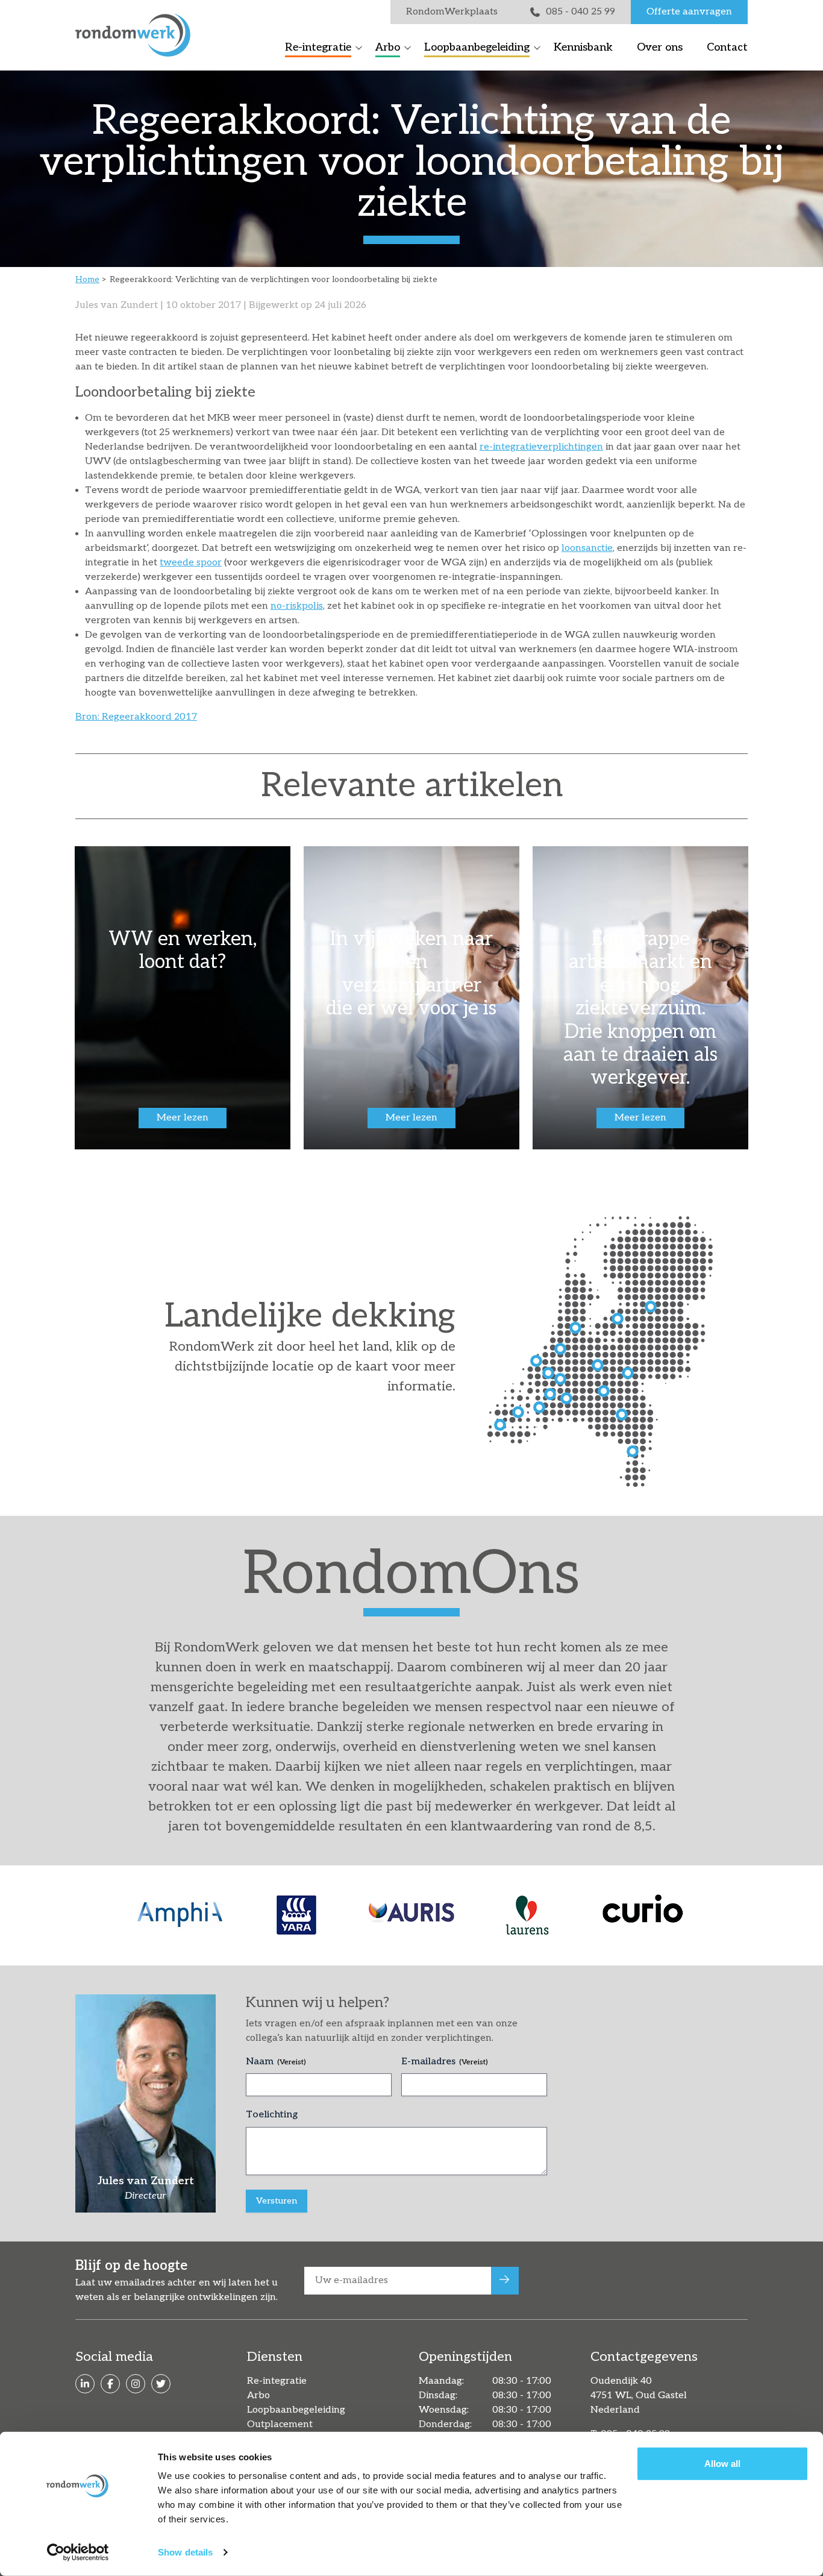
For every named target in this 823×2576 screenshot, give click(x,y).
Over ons (660, 47)
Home (87, 279)
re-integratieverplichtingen (541, 447)
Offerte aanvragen (689, 12)
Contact (727, 47)
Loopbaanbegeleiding (477, 47)
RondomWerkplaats (452, 12)
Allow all (722, 2464)
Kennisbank (583, 47)
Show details (185, 2552)
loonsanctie (587, 548)
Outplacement (280, 2424)
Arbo (388, 47)
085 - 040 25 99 (580, 12)
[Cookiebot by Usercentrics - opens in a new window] (78, 2552)
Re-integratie (318, 47)
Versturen (277, 2201)
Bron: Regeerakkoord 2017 (136, 717)
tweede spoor (191, 563)
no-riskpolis (297, 606)
